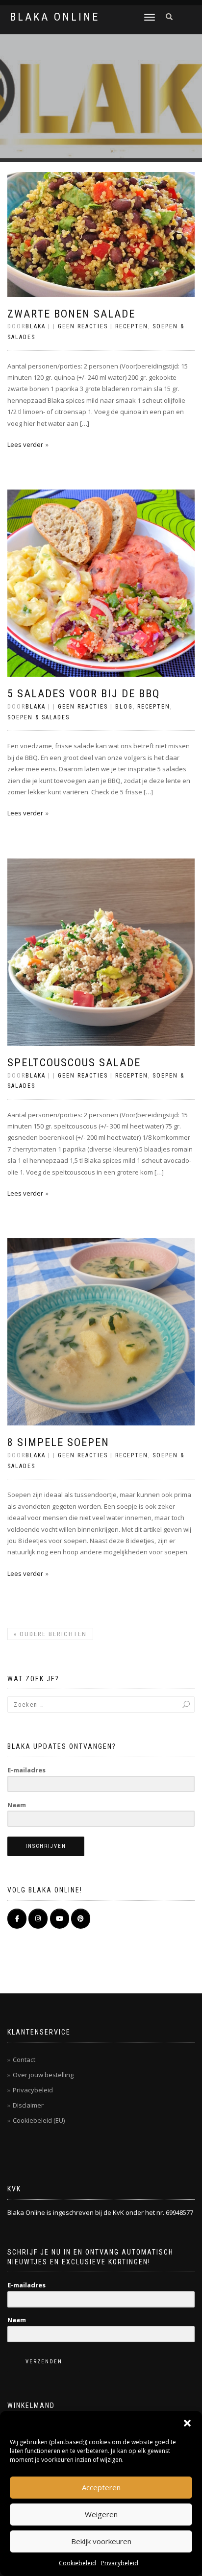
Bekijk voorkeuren (101, 2541)
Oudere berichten (50, 1634)
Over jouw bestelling (43, 2075)
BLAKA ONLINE (55, 17)
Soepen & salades (38, 717)
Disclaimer (28, 2105)
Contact (24, 2060)
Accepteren (101, 2487)
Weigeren (101, 2514)
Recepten (132, 326)
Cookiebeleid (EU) (39, 2120)
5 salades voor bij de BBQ (84, 694)
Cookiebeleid (77, 2563)
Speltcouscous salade (74, 1063)
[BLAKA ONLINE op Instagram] (38, 1919)
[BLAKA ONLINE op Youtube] (60, 1919)
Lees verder (25, 444)
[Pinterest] (81, 1919)
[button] (187, 2423)
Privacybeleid (120, 2563)
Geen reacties (83, 326)
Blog (124, 707)
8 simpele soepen (58, 1442)
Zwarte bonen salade (71, 314)
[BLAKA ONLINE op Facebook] (17, 1919)
